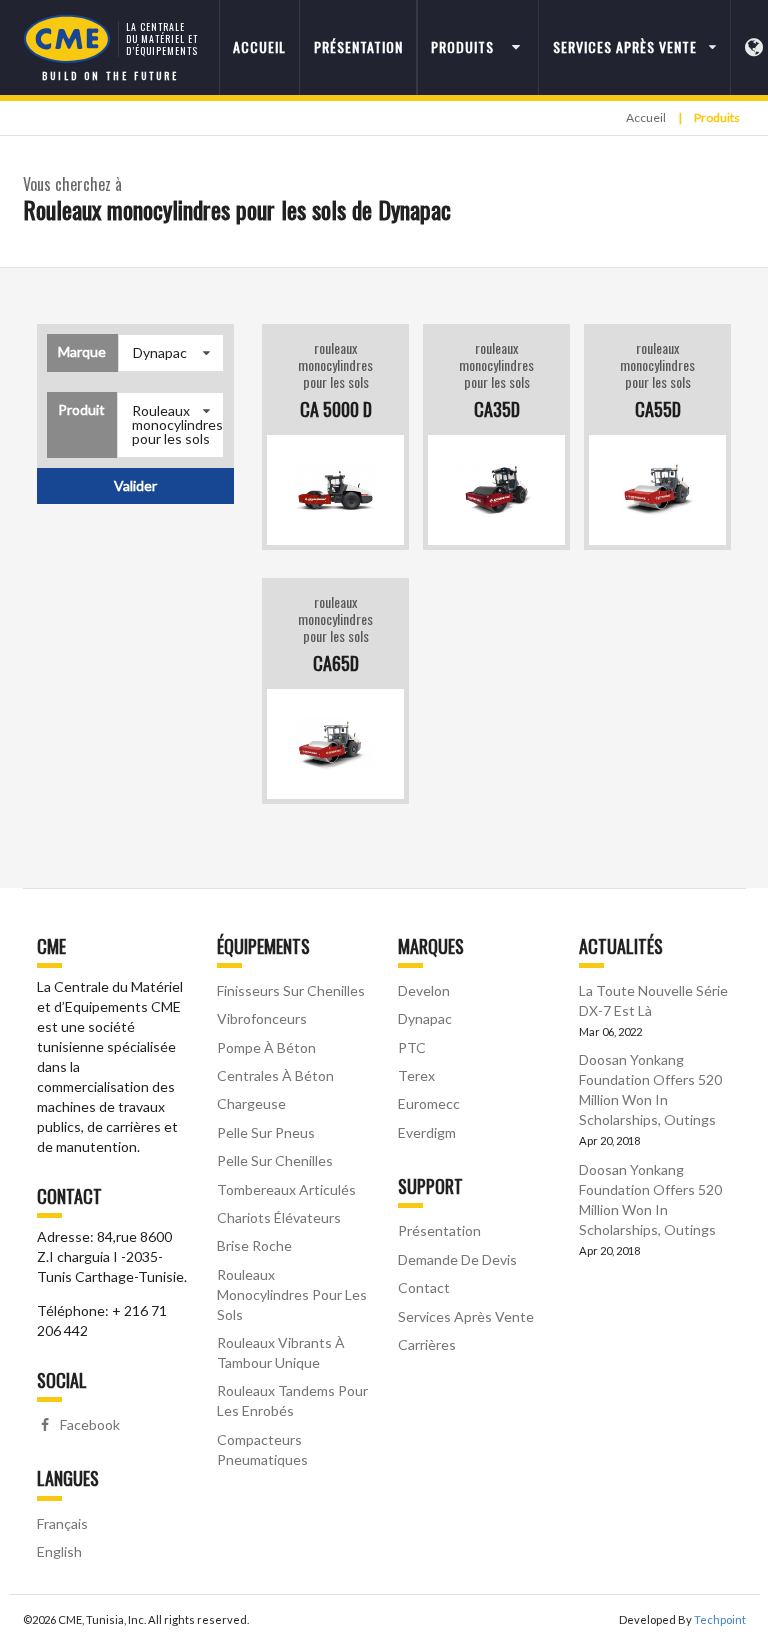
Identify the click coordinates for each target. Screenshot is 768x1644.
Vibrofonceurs (262, 1018)
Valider (135, 485)
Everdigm (427, 1132)
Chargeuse (251, 1103)
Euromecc (429, 1103)
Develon (424, 990)
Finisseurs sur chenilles (291, 990)
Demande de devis (457, 1259)
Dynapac (425, 1018)
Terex (416, 1075)
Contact (424, 1287)
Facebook (88, 1424)
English (59, 1551)
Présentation (358, 46)
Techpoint (720, 1619)
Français (62, 1523)
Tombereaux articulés (286, 1189)
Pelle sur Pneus (266, 1132)
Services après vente (466, 1316)
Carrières (427, 1344)
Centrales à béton (275, 1075)
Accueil (259, 46)
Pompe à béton (266, 1047)
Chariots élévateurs (279, 1217)
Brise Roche (254, 1245)
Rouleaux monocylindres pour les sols (292, 1294)
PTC (412, 1047)
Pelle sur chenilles (275, 1160)
